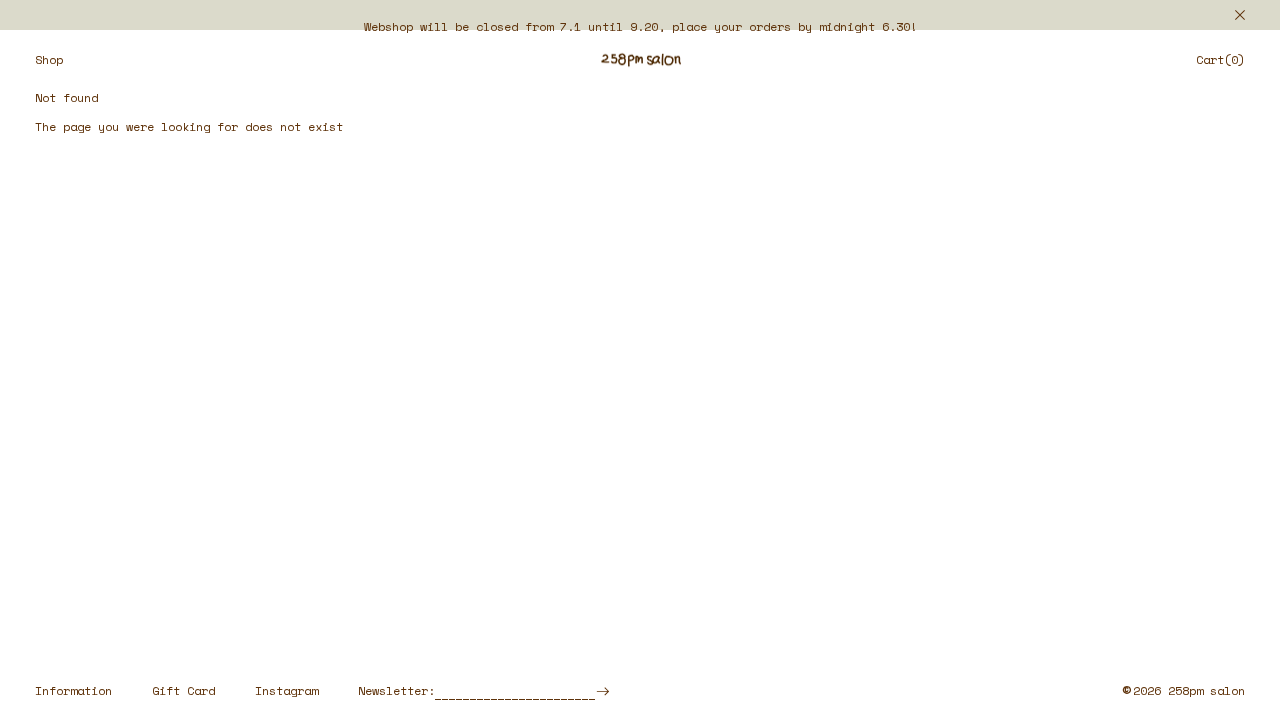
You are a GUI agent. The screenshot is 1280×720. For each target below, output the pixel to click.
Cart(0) (1220, 59)
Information (73, 691)
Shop (49, 60)
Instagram (286, 691)
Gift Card (183, 691)
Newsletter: (396, 691)
